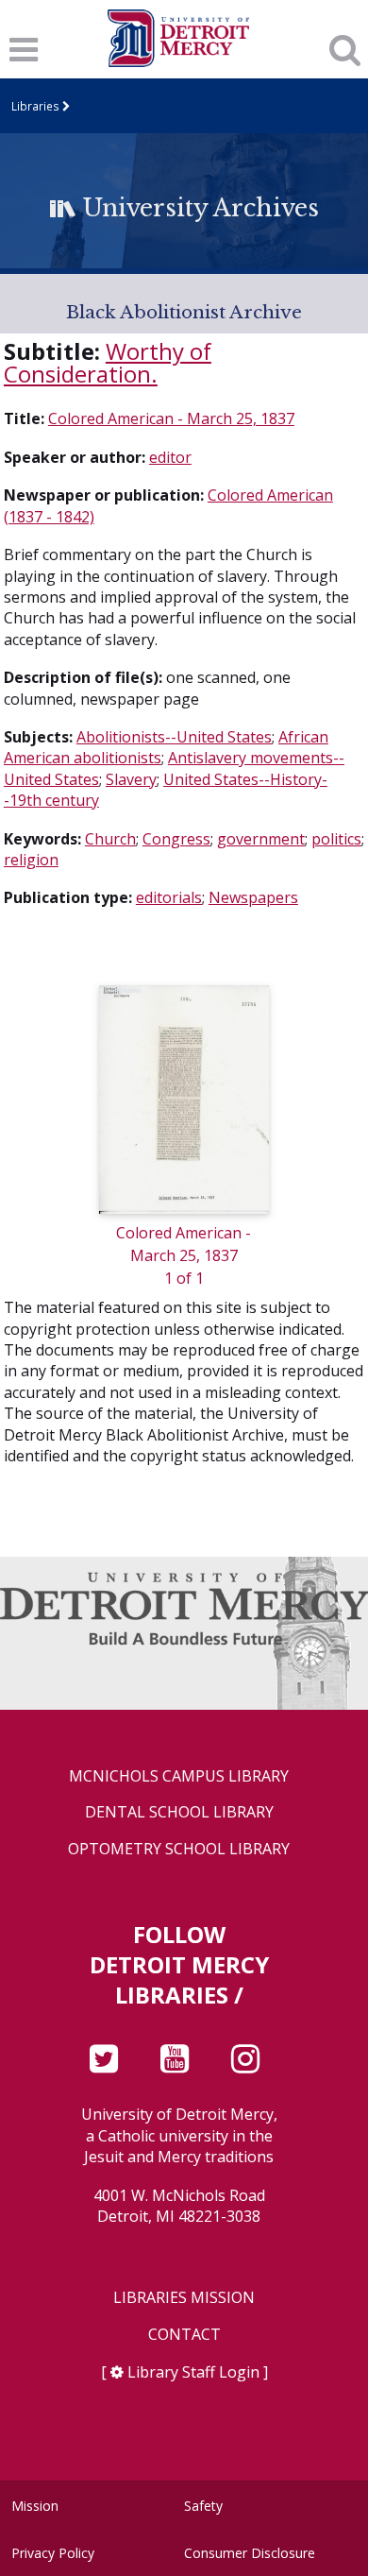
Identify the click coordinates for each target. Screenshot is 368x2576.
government (261, 839)
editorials (169, 897)
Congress (176, 839)
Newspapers (253, 897)
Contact (184, 2335)
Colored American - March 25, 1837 (171, 418)
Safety (203, 2506)
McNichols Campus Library (179, 1776)
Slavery (131, 779)
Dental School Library (179, 1812)
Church (110, 839)
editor (170, 457)
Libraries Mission (184, 2298)
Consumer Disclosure (250, 2553)
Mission (35, 2506)
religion (31, 860)
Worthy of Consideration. (108, 362)
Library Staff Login (193, 2372)
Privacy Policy (53, 2553)
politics (336, 839)
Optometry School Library (179, 1849)
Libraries (35, 106)
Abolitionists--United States (174, 737)
